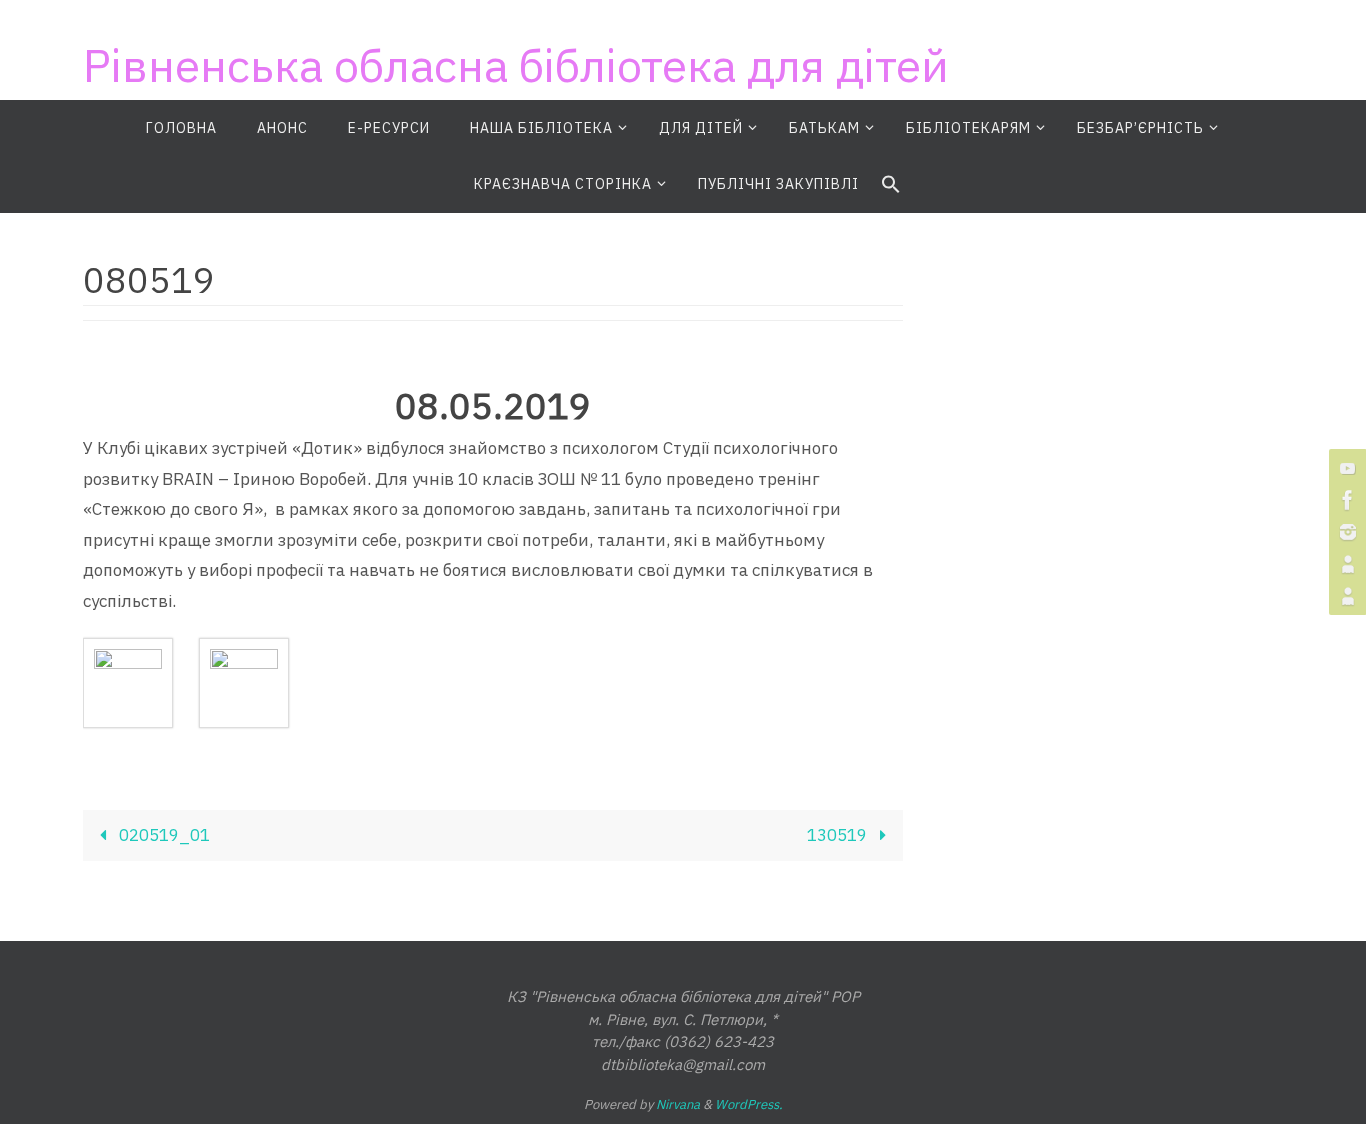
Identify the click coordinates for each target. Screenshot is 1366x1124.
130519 (839, 835)
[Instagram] (1345, 532)
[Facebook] (1345, 500)
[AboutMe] (1345, 564)
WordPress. (749, 1104)
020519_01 (162, 835)
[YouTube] (1345, 468)
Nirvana (678, 1104)
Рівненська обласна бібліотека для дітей (516, 65)
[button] (891, 185)
